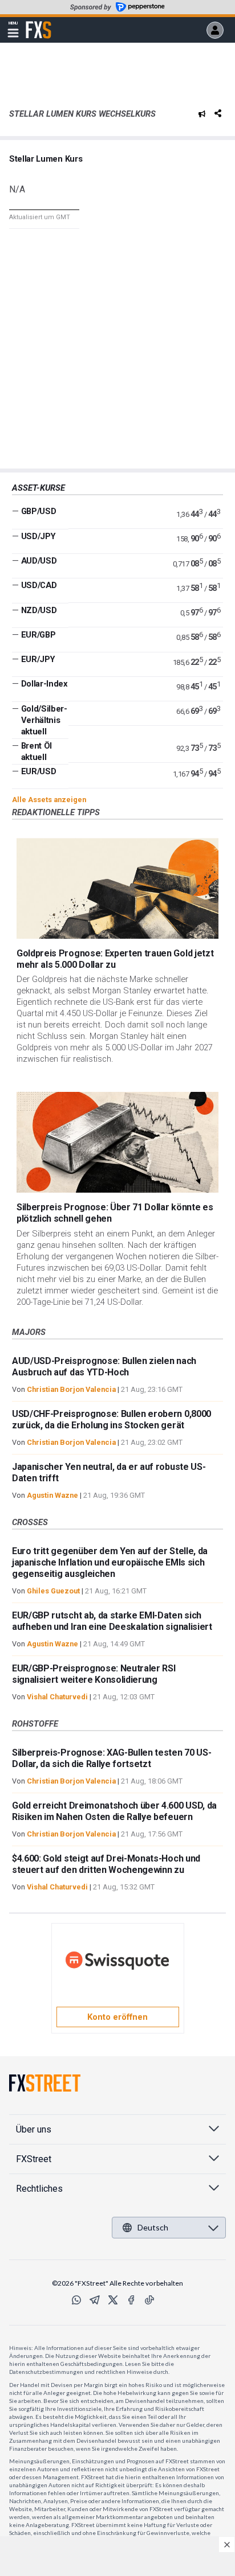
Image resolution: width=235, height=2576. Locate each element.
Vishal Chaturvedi (57, 1697)
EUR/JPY (38, 659)
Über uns (34, 2129)
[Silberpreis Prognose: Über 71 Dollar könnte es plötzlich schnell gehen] (117, 1142)
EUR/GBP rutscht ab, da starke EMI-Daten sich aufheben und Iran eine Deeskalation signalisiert (112, 1621)
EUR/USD (39, 771)
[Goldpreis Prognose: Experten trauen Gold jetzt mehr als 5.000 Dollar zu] (117, 888)
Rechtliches (39, 2189)
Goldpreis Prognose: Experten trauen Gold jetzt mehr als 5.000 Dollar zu (115, 959)
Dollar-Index (44, 684)
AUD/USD (39, 561)
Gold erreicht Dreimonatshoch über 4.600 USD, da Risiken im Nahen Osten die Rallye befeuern (114, 1811)
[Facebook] (131, 2300)
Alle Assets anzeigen (49, 800)
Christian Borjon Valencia (71, 1389)
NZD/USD (39, 610)
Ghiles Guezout (53, 1591)
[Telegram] (95, 2300)
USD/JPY (39, 536)
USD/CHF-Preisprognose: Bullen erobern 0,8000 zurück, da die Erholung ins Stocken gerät (112, 1420)
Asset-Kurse (39, 488)
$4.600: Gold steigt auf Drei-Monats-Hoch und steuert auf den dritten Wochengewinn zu (106, 1864)
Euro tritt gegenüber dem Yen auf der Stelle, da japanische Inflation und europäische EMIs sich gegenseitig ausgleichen (110, 1562)
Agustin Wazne (52, 1495)
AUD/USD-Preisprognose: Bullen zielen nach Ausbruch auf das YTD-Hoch (104, 1367)
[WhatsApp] (76, 2300)
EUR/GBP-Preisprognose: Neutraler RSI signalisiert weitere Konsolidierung (94, 1674)
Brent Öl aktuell (37, 751)
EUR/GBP (39, 635)
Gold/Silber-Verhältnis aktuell (44, 720)
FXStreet (39, 23)
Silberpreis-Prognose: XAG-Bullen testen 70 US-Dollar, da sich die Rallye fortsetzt (112, 1758)
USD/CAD (39, 585)
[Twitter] (113, 2300)
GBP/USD (39, 511)
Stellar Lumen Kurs (46, 159)
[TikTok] (149, 2300)
